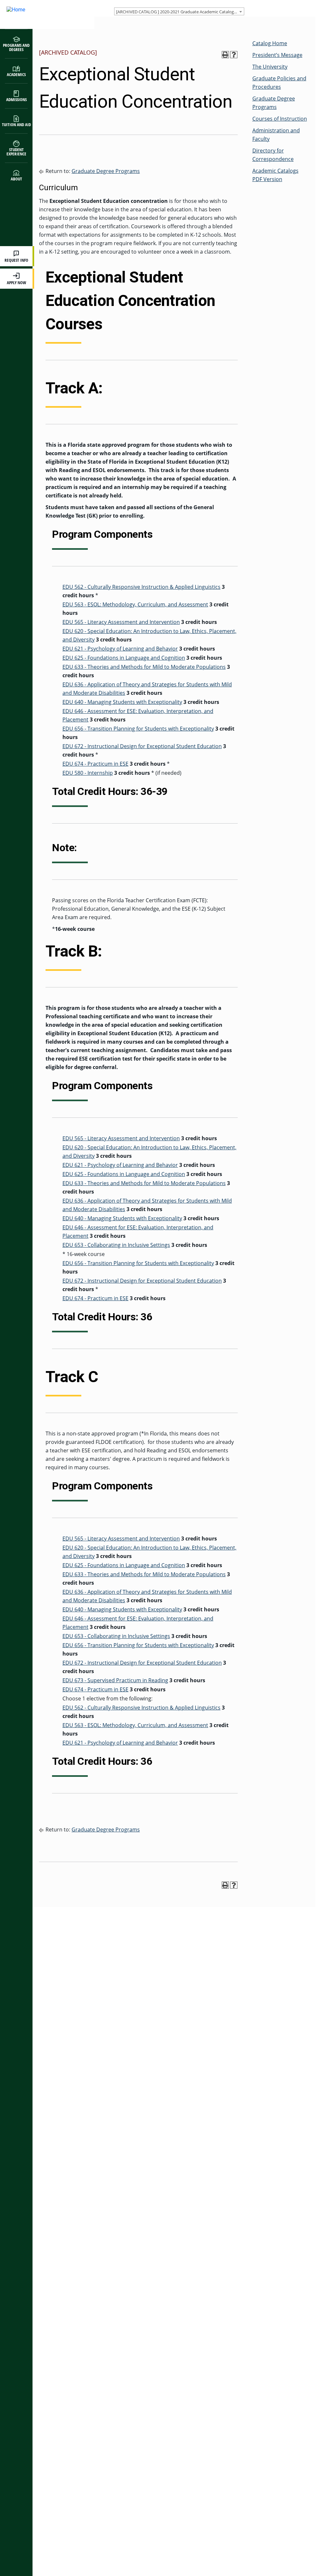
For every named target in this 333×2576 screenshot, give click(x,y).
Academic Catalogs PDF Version (275, 175)
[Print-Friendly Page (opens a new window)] (225, 55)
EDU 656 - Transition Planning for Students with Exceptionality (138, 729)
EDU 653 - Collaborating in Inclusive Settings (116, 1245)
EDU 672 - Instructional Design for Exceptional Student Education (142, 746)
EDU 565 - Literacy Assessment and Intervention (121, 622)
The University (270, 67)
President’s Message (277, 55)
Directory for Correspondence (273, 155)
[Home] (41, 14)
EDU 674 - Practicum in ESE (95, 764)
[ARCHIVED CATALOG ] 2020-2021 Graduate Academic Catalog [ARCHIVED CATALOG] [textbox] (180, 12)
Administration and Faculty (276, 135)
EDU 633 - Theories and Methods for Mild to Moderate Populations (144, 667)
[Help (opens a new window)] (234, 55)
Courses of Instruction (280, 119)
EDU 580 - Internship (88, 773)
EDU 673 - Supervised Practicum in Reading (115, 1680)
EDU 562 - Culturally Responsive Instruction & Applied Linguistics (141, 587)
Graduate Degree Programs (106, 171)
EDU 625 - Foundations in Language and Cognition (124, 658)
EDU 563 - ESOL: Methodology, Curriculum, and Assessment (135, 604)
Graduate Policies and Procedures (279, 83)
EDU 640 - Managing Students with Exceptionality (122, 702)
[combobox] (179, 11)
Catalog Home (270, 43)
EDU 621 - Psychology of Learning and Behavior (120, 649)
